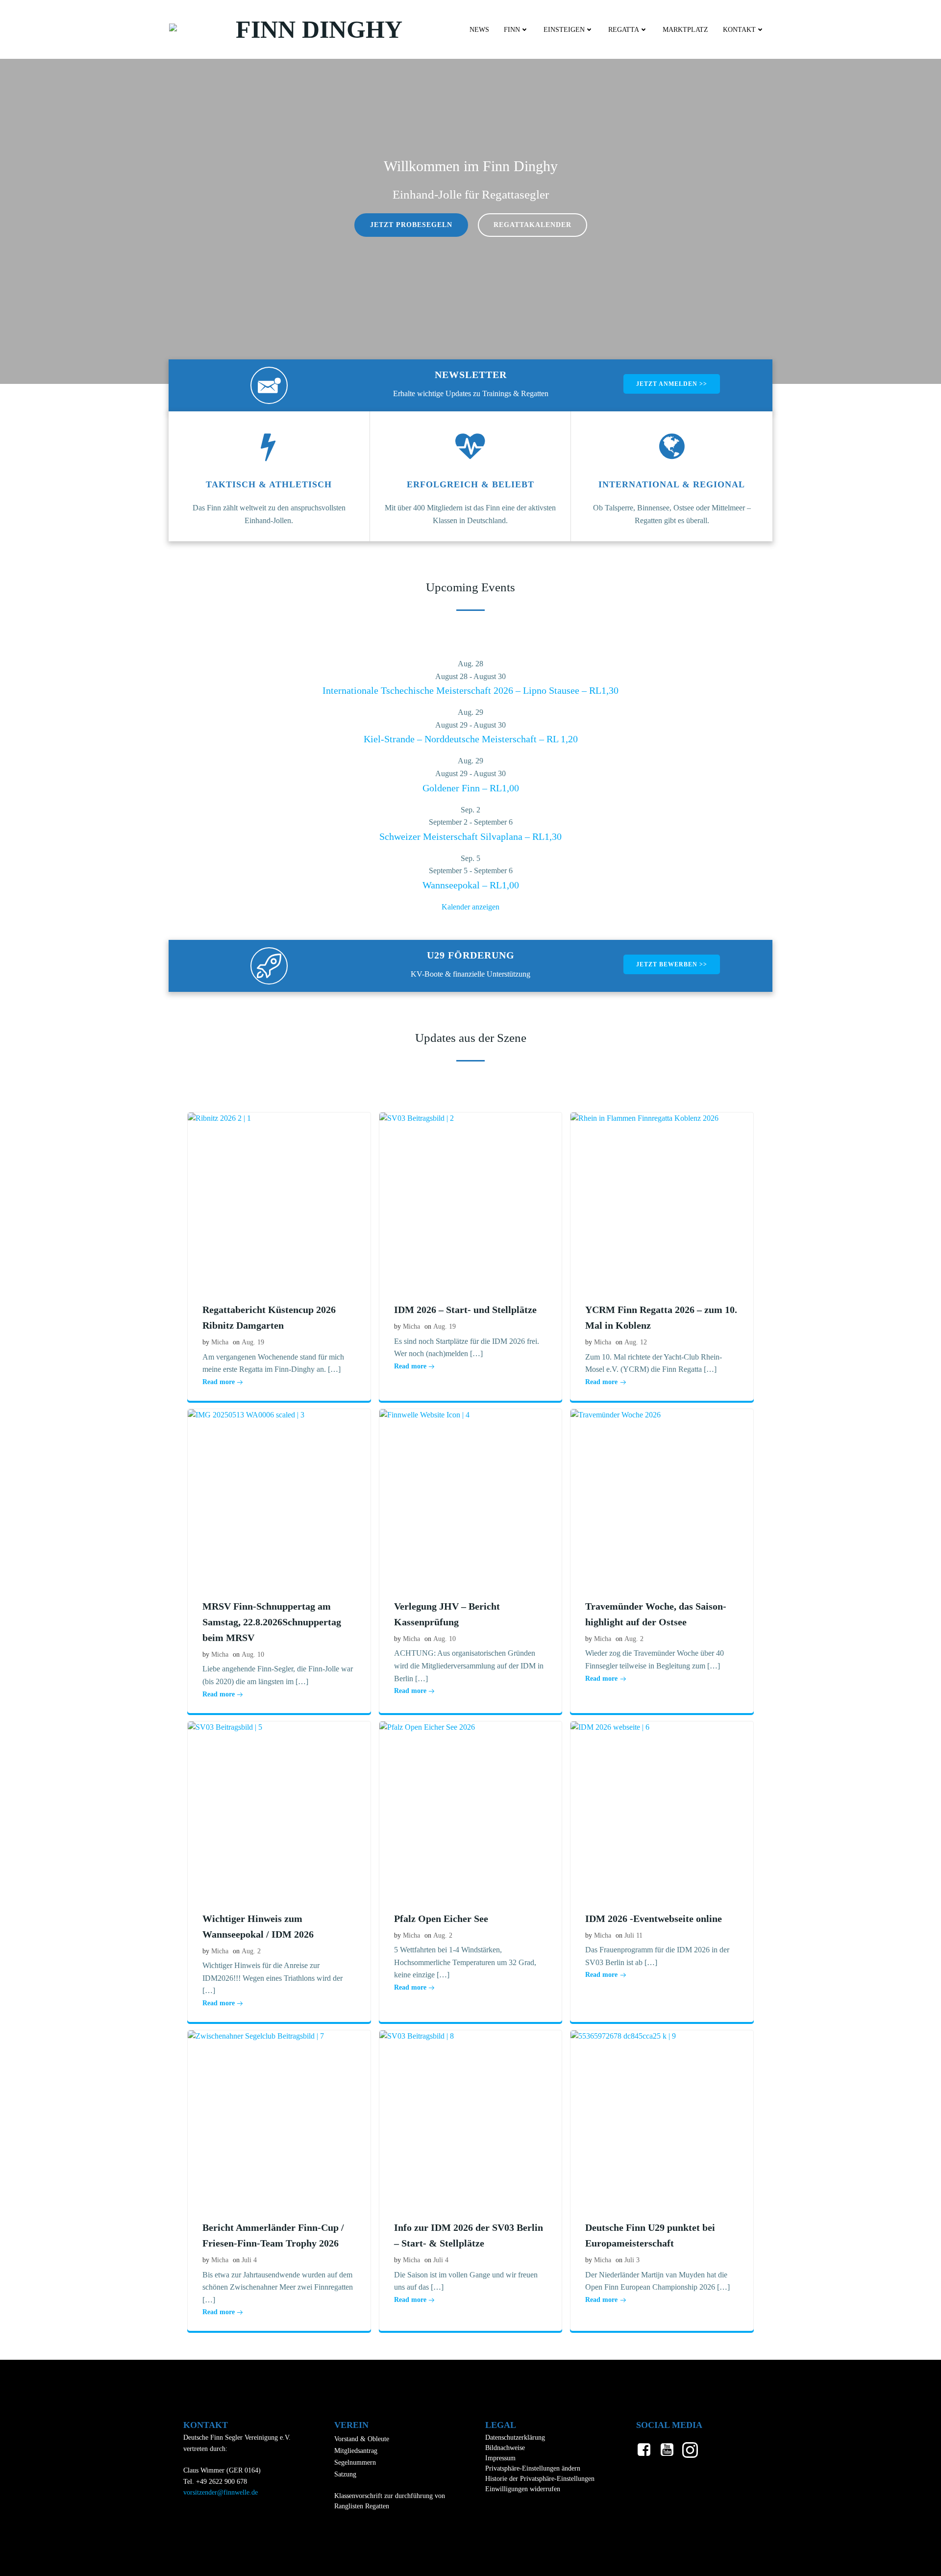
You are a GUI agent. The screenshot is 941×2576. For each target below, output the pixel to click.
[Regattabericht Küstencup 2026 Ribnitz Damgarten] (279, 1199)
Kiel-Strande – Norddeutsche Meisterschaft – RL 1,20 (471, 739)
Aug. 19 (253, 1342)
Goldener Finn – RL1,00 (471, 788)
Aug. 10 (253, 1654)
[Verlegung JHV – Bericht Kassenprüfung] (471, 1495)
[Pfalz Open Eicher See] (471, 1807)
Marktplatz (685, 30)
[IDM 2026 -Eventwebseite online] (662, 1807)
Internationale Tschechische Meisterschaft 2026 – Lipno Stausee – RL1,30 (470, 690)
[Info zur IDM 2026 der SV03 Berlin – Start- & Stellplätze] (471, 2117)
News (479, 30)
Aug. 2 (634, 1639)
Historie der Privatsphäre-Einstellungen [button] (540, 2479)
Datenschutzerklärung (515, 2437)
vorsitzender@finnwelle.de (221, 2492)
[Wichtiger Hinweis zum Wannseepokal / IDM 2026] (279, 1807)
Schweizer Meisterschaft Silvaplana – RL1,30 (470, 836)
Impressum (500, 2458)
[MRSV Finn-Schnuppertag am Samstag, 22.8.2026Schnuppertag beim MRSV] (279, 1495)
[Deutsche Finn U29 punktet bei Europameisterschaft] (662, 2117)
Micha (220, 1342)
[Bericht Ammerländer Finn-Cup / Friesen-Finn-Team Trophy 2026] (279, 2117)
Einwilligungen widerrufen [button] (523, 2489)
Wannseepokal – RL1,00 (471, 885)
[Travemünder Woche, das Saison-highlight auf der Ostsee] (662, 1495)
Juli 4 (249, 2260)
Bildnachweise (505, 2448)
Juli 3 (632, 2260)
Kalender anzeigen (470, 907)
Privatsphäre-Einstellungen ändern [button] (533, 2468)
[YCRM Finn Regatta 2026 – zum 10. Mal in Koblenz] (662, 1199)
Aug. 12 (636, 1342)
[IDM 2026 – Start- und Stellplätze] (471, 1199)
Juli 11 (633, 1935)
